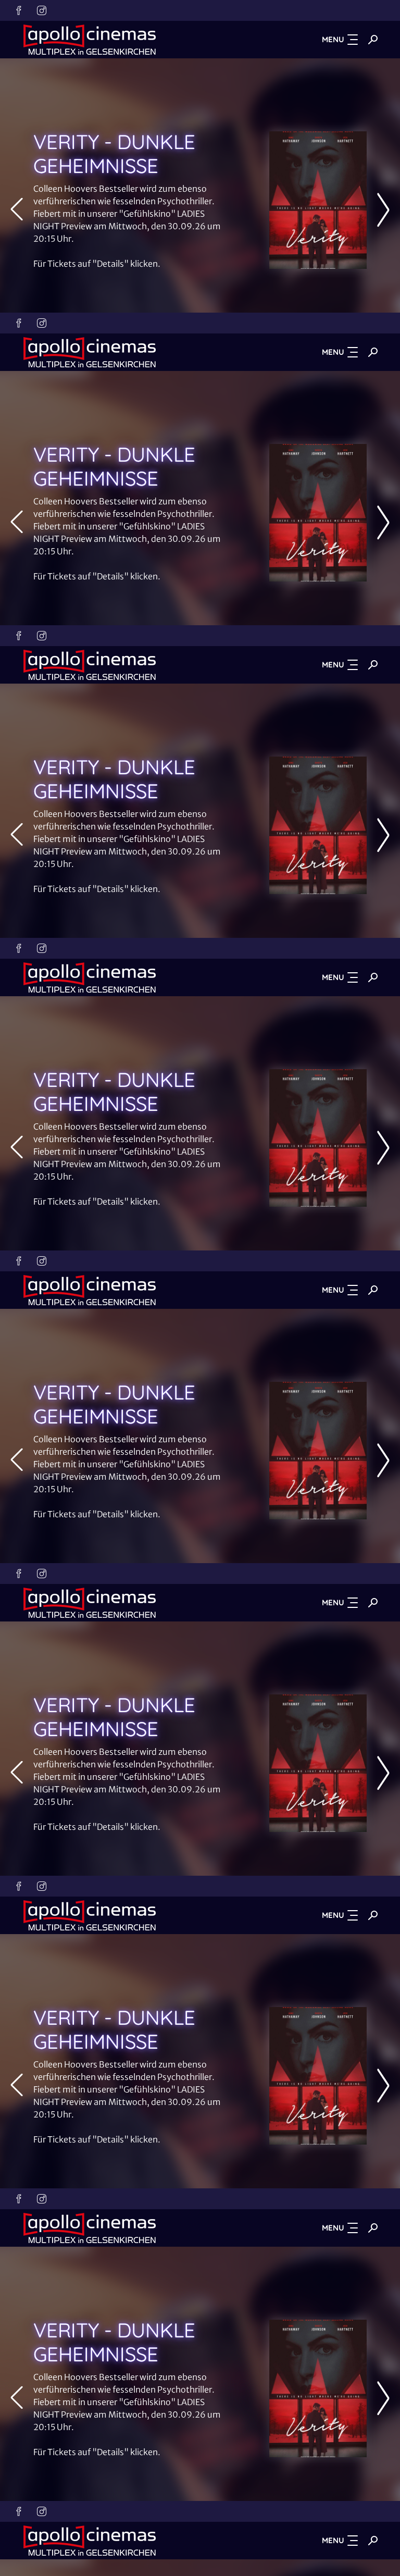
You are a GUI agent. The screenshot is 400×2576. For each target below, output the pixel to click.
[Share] (383, 17)
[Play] (200, 1288)
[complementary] (200, 1288)
